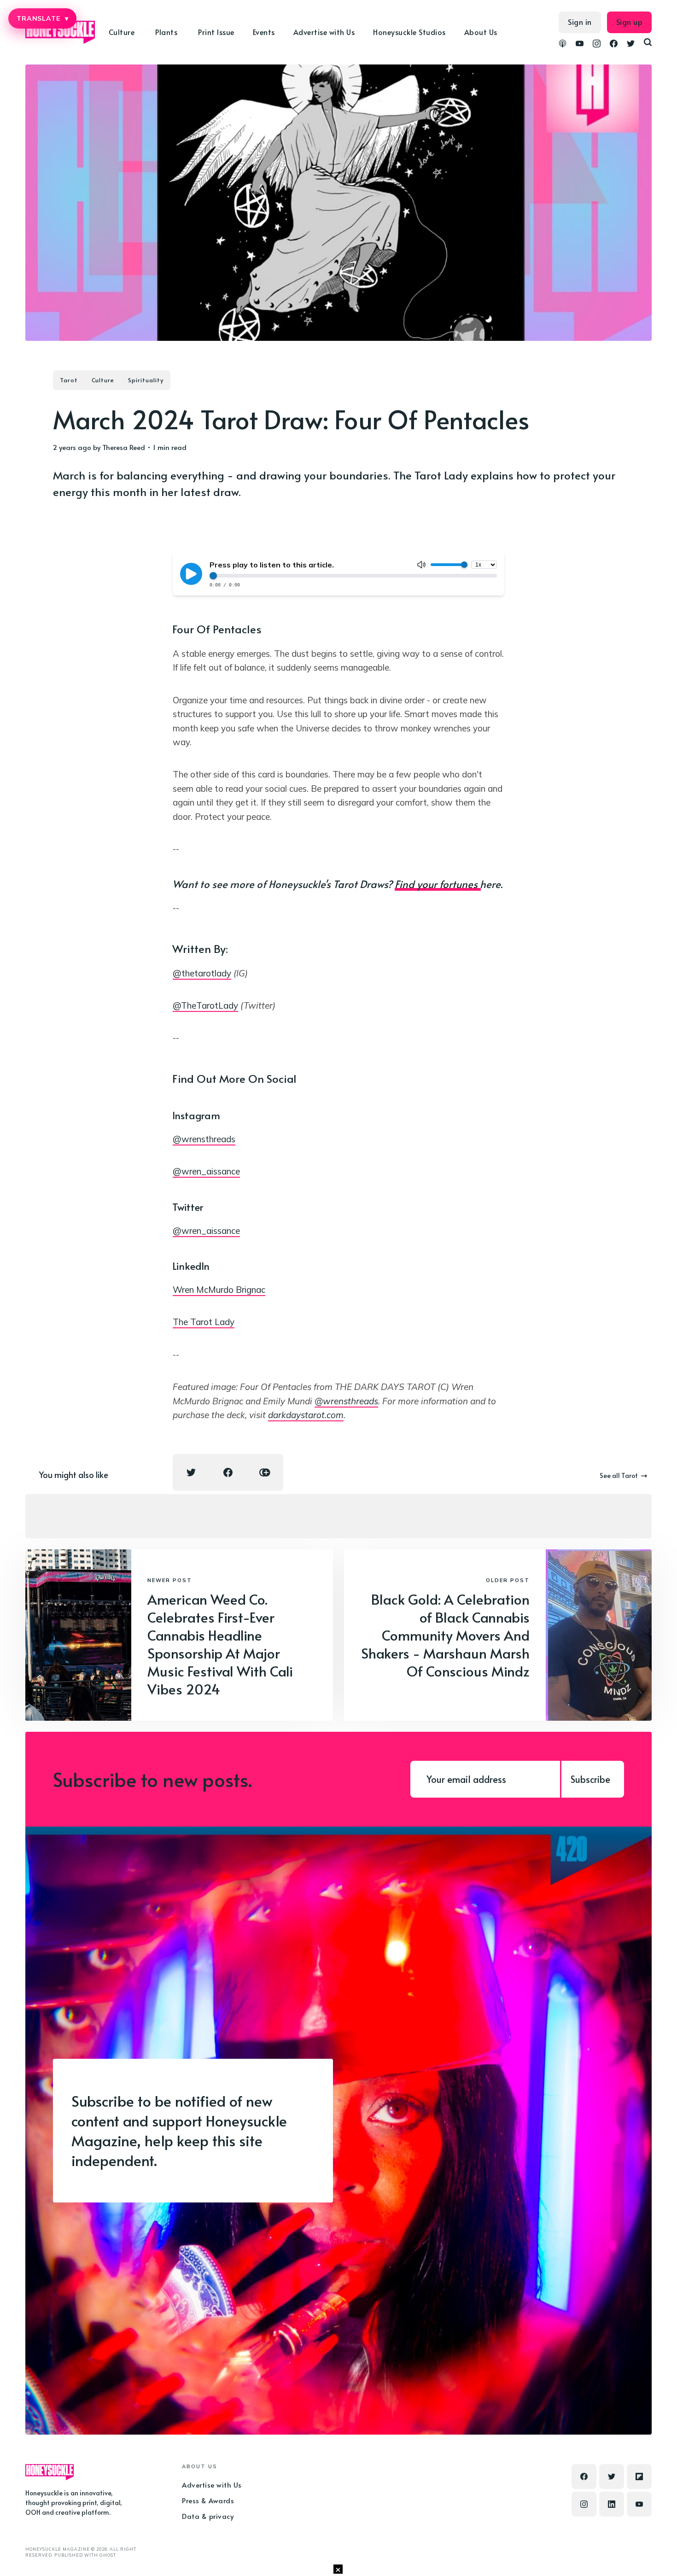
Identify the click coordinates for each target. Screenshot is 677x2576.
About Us (481, 32)
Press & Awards (208, 2500)
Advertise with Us (324, 32)
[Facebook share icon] (228, 1472)
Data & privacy (208, 2516)
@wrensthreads (204, 1139)
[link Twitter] (631, 45)
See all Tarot (619, 1475)
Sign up (630, 22)
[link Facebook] (614, 45)
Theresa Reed (124, 447)
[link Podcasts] (563, 45)
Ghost (108, 2555)
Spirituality (146, 380)
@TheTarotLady (205, 1005)
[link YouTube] (580, 45)
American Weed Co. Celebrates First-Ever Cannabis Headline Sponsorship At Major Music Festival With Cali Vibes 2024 (220, 1644)
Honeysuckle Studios (409, 32)
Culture (103, 380)
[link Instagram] (597, 45)
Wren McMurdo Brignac (219, 1290)
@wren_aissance (206, 1171)
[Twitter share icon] (191, 1472)
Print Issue (216, 32)
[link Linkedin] (612, 2504)
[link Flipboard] (639, 2477)
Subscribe (590, 1779)
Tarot (69, 380)
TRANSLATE (42, 18)
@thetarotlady (202, 973)
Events (264, 32)
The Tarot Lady (204, 1322)
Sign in (580, 22)
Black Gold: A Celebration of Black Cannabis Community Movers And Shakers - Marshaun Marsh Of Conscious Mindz (445, 1635)
